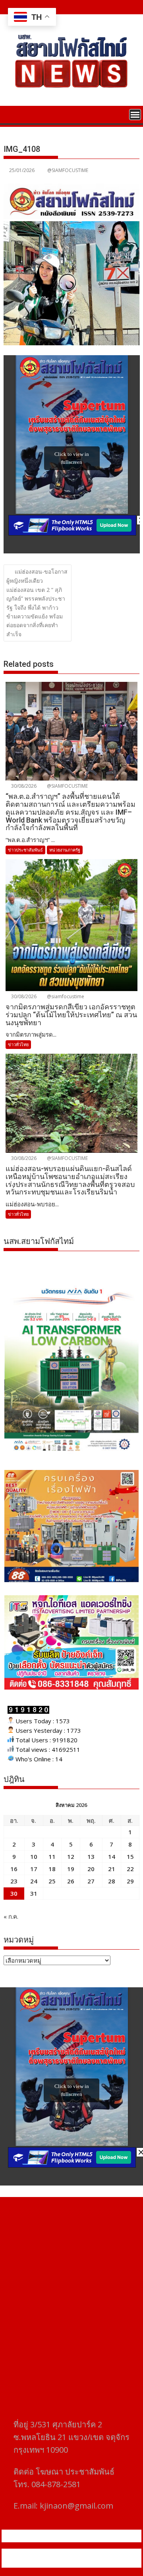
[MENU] (135, 115)
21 (112, 1869)
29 (130, 1881)
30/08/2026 (23, 786)
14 (112, 1856)
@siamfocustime (65, 996)
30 (14, 1893)
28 (112, 1881)
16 (14, 1869)
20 (91, 1869)
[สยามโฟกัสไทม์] (11, 114)
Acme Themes (90, 2563)
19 (71, 1869)
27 (91, 1881)
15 (130, 1856)
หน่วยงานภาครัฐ (65, 850)
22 (130, 1869)
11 (52, 1856)
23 (14, 1881)
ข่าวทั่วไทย (18, 1044)
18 (52, 1869)
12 (71, 1856)
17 (34, 1869)
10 (34, 1856)
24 (34, 1881)
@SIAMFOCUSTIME (68, 170)
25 (52, 1881)
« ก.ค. (11, 1916)
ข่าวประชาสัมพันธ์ (25, 850)
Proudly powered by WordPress (58, 2553)
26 (71, 1881)
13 (91, 1856)
